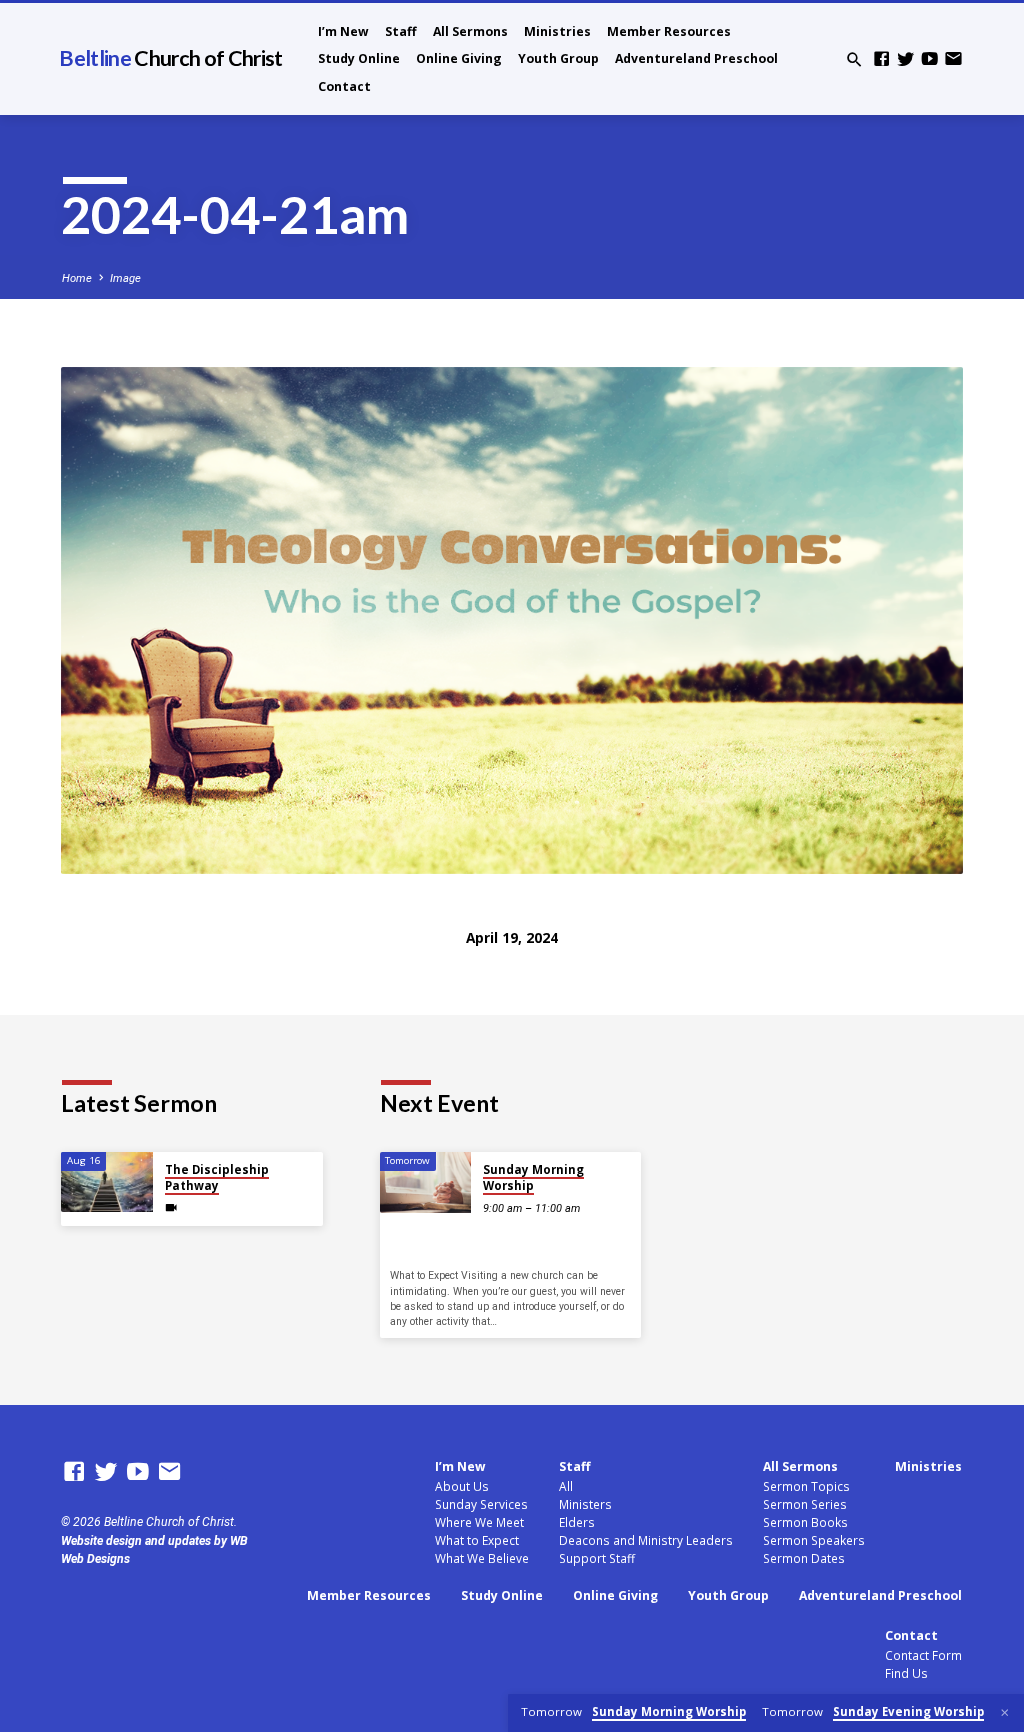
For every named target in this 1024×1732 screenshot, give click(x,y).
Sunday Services (481, 1504)
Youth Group (558, 58)
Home (77, 278)
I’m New (343, 31)
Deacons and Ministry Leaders (646, 1540)
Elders (577, 1522)
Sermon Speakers (814, 1540)
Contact (344, 86)
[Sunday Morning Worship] (425, 1182)
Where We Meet (479, 1522)
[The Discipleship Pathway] (106, 1182)
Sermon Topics (806, 1486)
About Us (462, 1486)
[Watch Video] (171, 1208)
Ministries (557, 31)
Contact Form (923, 1655)
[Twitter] (905, 59)
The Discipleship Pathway (217, 1177)
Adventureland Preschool (696, 58)
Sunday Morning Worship (533, 1177)
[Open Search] (854, 60)
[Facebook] (881, 59)
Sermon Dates (804, 1558)
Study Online (359, 58)
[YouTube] (929, 59)
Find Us (906, 1673)
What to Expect (477, 1540)
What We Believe (482, 1558)
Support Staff (597, 1558)
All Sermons (470, 31)
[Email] (953, 59)
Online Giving (459, 58)
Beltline (170, 58)
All (566, 1486)
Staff (401, 31)
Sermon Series (805, 1504)
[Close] (1005, 1713)
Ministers (585, 1504)
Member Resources (669, 31)
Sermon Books (805, 1522)
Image (125, 278)
